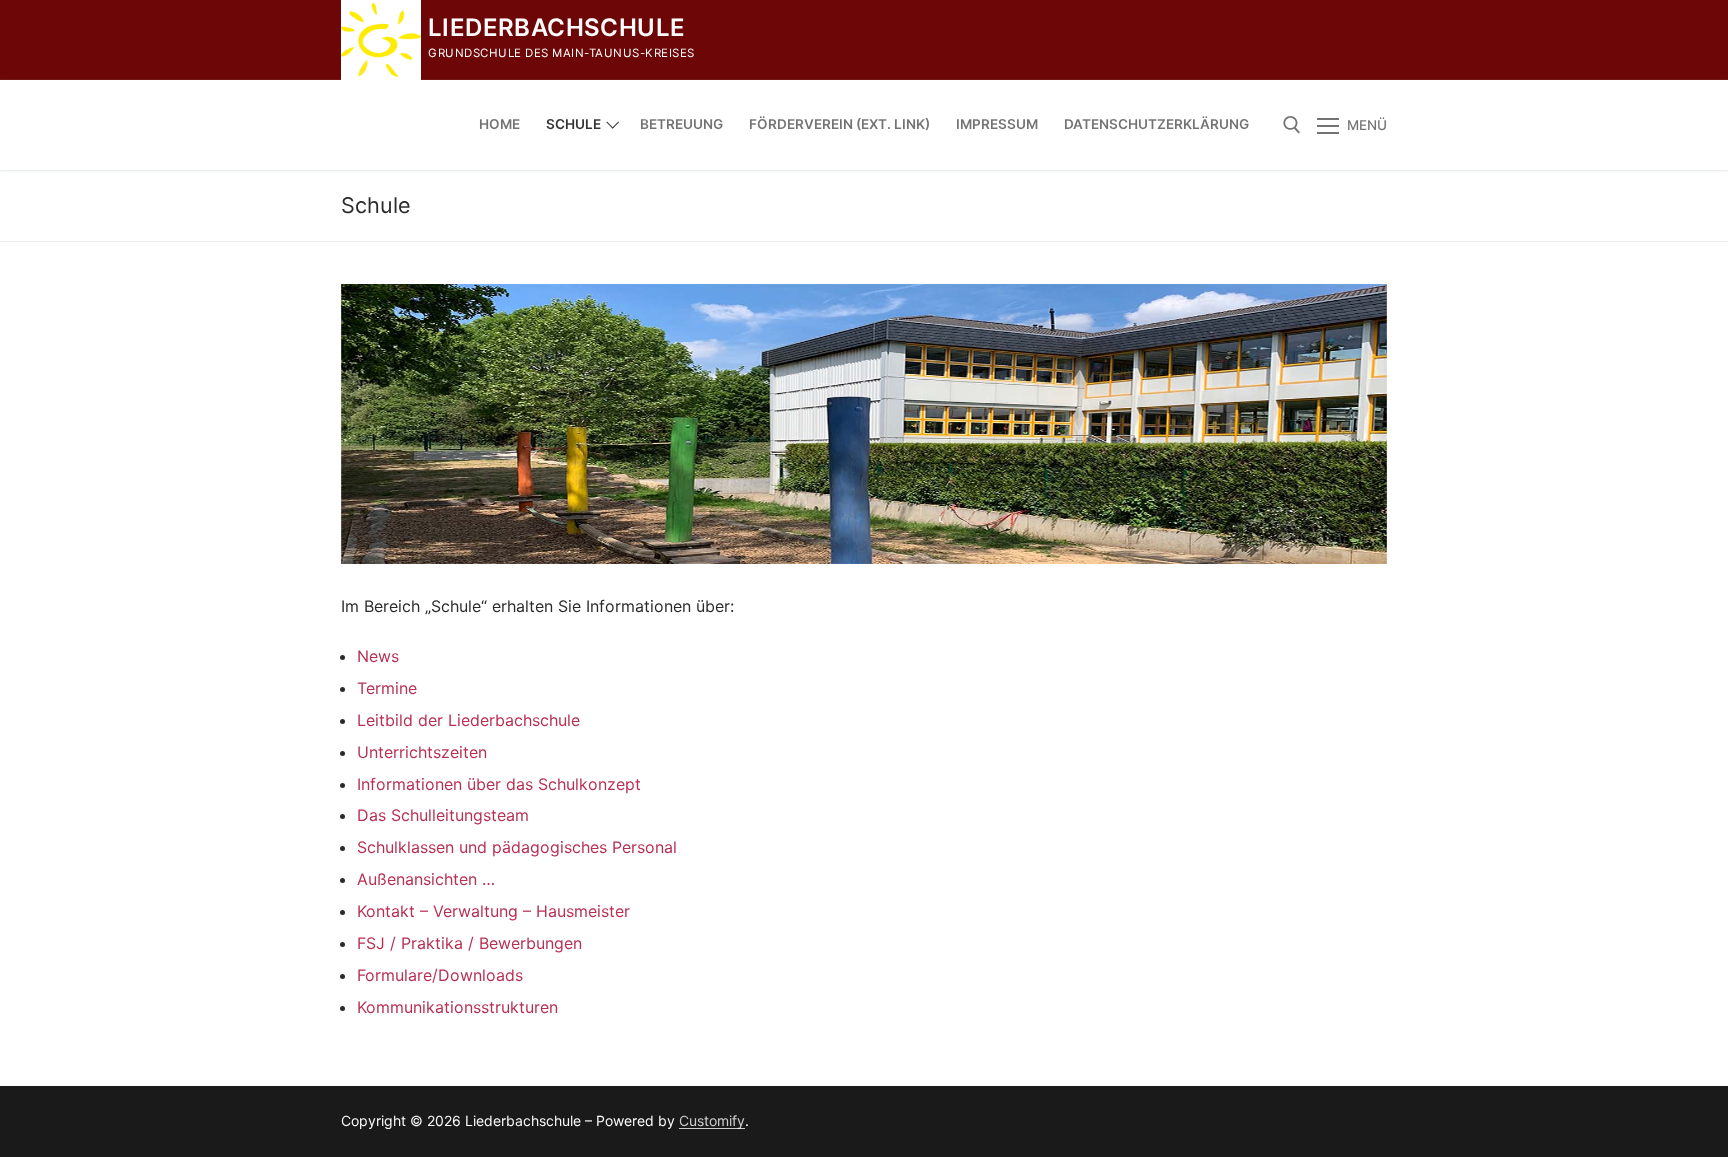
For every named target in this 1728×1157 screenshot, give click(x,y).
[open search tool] (1292, 125)
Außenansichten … (426, 879)
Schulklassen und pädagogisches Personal (517, 847)
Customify (712, 1120)
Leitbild (387, 720)
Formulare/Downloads (440, 975)
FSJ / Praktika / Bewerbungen (469, 943)
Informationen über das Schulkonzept (499, 784)
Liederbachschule (556, 27)
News (378, 656)
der (433, 720)
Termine (387, 688)
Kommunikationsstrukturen (457, 1007)
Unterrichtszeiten (422, 752)
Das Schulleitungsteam (443, 815)
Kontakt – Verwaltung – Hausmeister (493, 911)
